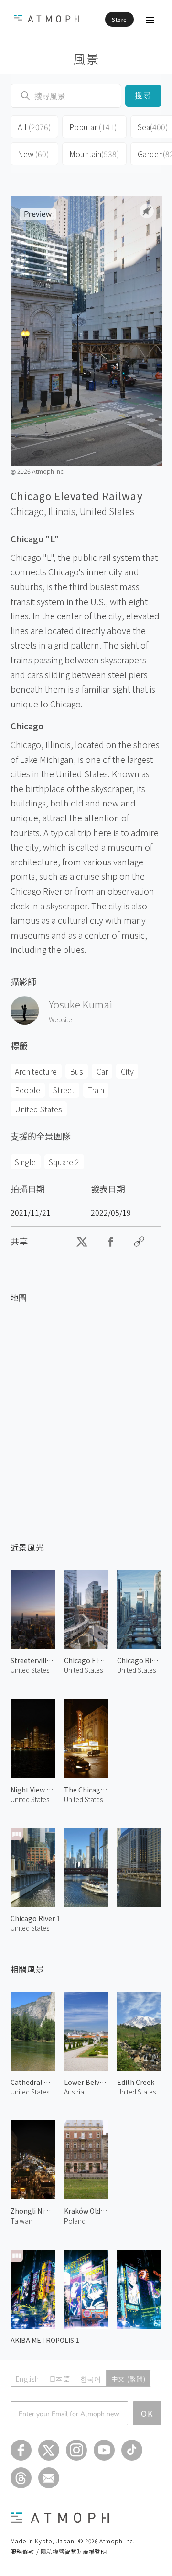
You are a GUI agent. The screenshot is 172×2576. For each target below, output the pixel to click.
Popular (93, 127)
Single (25, 1162)
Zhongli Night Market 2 (33, 2211)
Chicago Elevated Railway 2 (86, 1660)
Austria (74, 2092)
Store (119, 19)
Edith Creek (136, 2082)
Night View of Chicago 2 (33, 1790)
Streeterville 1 (33, 1660)
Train (96, 1090)
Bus (76, 1071)
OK (147, 2413)
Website (60, 1019)
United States (107, 511)
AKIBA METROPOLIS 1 (45, 2340)
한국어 (91, 2379)
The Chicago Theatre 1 (86, 1790)
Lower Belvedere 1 (86, 2082)
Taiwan (21, 2221)
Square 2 (64, 1162)
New (33, 154)
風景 (86, 58)
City (127, 1071)
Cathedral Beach (33, 2082)
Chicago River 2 (139, 1660)
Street (64, 1090)
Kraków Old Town (86, 2211)
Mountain (94, 154)
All (34, 127)
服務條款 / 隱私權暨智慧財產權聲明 (59, 2551)
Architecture (36, 1071)
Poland (75, 2221)
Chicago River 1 (35, 1918)
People (27, 1090)
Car (102, 1071)
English (27, 2379)
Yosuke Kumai (81, 1004)
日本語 (60, 2379)
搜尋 (144, 95)
